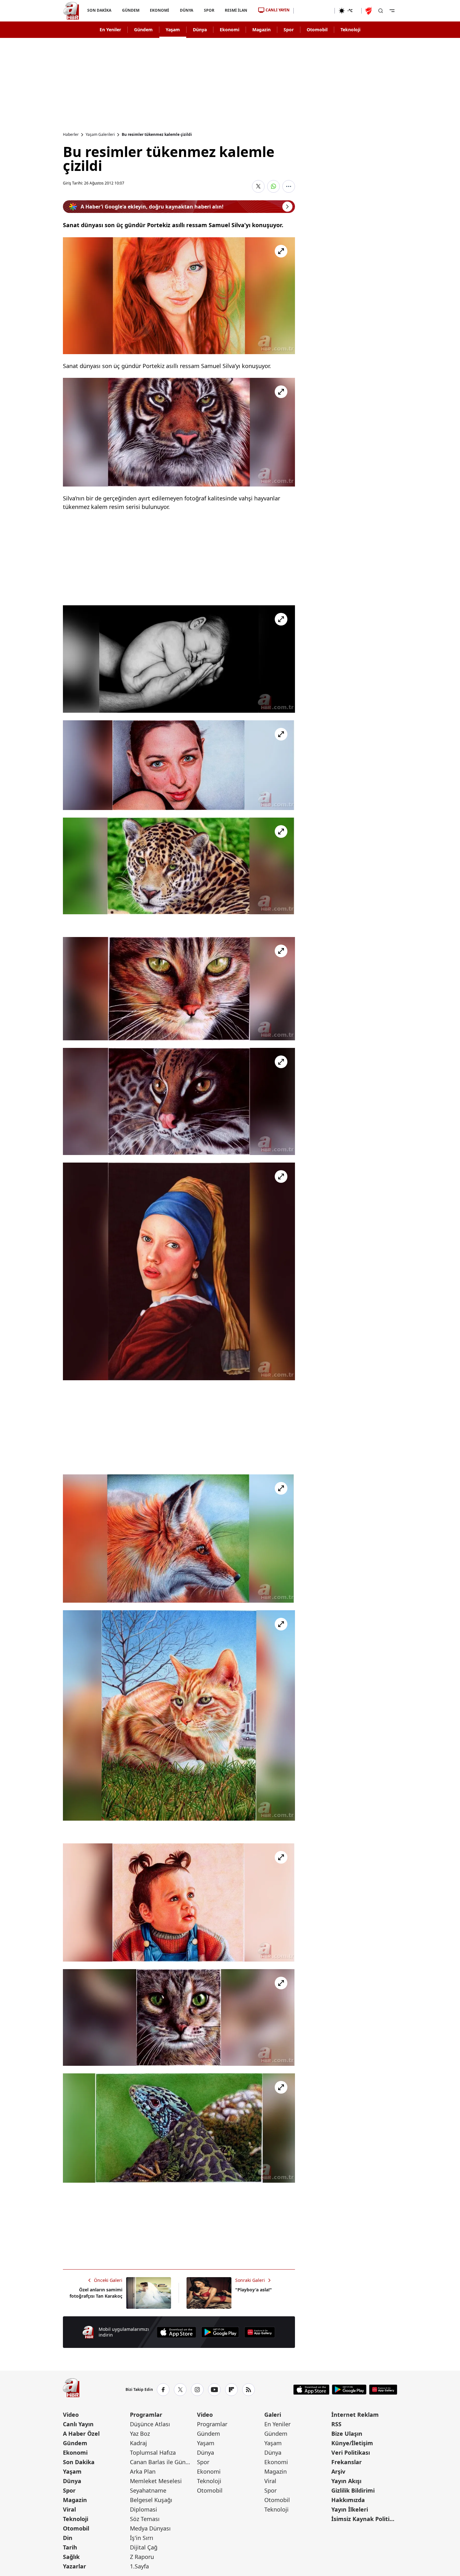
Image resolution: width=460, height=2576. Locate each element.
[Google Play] (220, 2332)
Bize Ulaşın (347, 2434)
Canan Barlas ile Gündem (163, 2462)
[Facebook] (163, 2390)
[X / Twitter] (180, 2390)
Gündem (143, 30)
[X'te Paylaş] (258, 186)
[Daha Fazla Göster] (289, 186)
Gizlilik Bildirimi (353, 2490)
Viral (69, 2509)
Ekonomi (230, 30)
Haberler (71, 135)
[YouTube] (214, 2390)
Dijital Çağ (144, 2547)
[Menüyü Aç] (392, 11)
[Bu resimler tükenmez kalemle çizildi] (179, 296)
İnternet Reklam (355, 2415)
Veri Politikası (351, 2452)
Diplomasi (144, 2509)
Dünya (200, 30)
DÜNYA (187, 10)
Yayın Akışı (346, 2481)
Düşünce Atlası (150, 2424)
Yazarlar (74, 2566)
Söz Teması (145, 2519)
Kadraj (138, 2443)
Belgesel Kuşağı (151, 2500)
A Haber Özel (81, 2434)
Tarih (70, 2547)
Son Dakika (79, 2462)
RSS (336, 2424)
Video (71, 2415)
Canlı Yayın (78, 2424)
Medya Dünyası (150, 2528)
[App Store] (176, 2332)
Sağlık (71, 2557)
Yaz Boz (140, 2434)
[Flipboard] (231, 2390)
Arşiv (338, 2471)
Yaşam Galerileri (100, 135)
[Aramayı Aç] (381, 11)
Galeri (273, 2415)
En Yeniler (110, 30)
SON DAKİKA (99, 10)
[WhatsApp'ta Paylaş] (273, 186)
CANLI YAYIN (278, 10)
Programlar (146, 2415)
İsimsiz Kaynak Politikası (364, 2519)
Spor (289, 30)
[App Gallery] (260, 2332)
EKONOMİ (159, 10)
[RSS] (248, 2390)
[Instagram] (197, 2390)
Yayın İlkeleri (350, 2509)
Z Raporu (142, 2557)
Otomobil (317, 30)
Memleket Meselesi (156, 2481)
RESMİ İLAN (236, 10)
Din (68, 2538)
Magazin (261, 30)
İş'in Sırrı (142, 2538)
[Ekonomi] (314, 11)
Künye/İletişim (352, 2443)
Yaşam (173, 30)
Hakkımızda (348, 2500)
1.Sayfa (139, 2566)
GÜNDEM (130, 10)
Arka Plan (143, 2471)
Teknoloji (350, 30)
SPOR (209, 10)
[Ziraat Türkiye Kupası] (369, 11)
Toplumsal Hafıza (153, 2452)
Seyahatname (148, 2490)
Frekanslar (347, 2462)
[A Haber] (71, 11)
